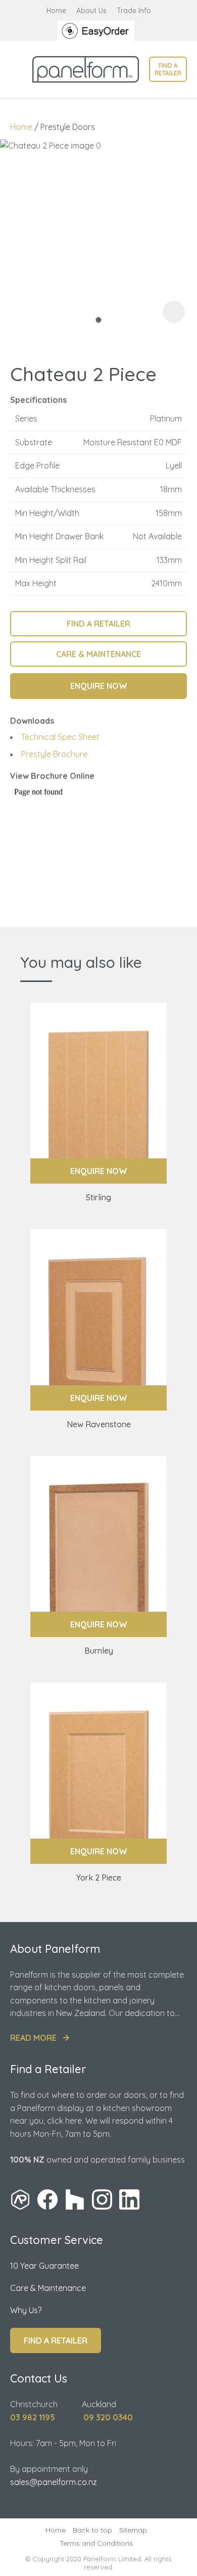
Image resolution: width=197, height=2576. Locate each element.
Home (56, 11)
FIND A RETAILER (98, 624)
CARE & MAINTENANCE (98, 654)
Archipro (20, 2199)
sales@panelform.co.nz (54, 2482)
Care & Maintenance (48, 2288)
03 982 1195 (33, 2417)
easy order (98, 31)
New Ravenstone (99, 1424)
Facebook (47, 2199)
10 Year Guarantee (44, 2266)
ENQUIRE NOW (99, 686)
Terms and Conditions (96, 2543)
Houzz (75, 2199)
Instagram (102, 2199)
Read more (33, 2038)
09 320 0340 (108, 2417)
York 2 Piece (99, 1878)
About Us (91, 11)
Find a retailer (168, 69)
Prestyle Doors (68, 127)
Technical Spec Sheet (60, 737)
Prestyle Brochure (54, 754)
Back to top (92, 2530)
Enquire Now (99, 1171)
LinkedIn (129, 2199)
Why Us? (26, 2310)
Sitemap (133, 2530)
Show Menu (16, 69)
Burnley (99, 1651)
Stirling (98, 1197)
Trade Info (134, 11)
